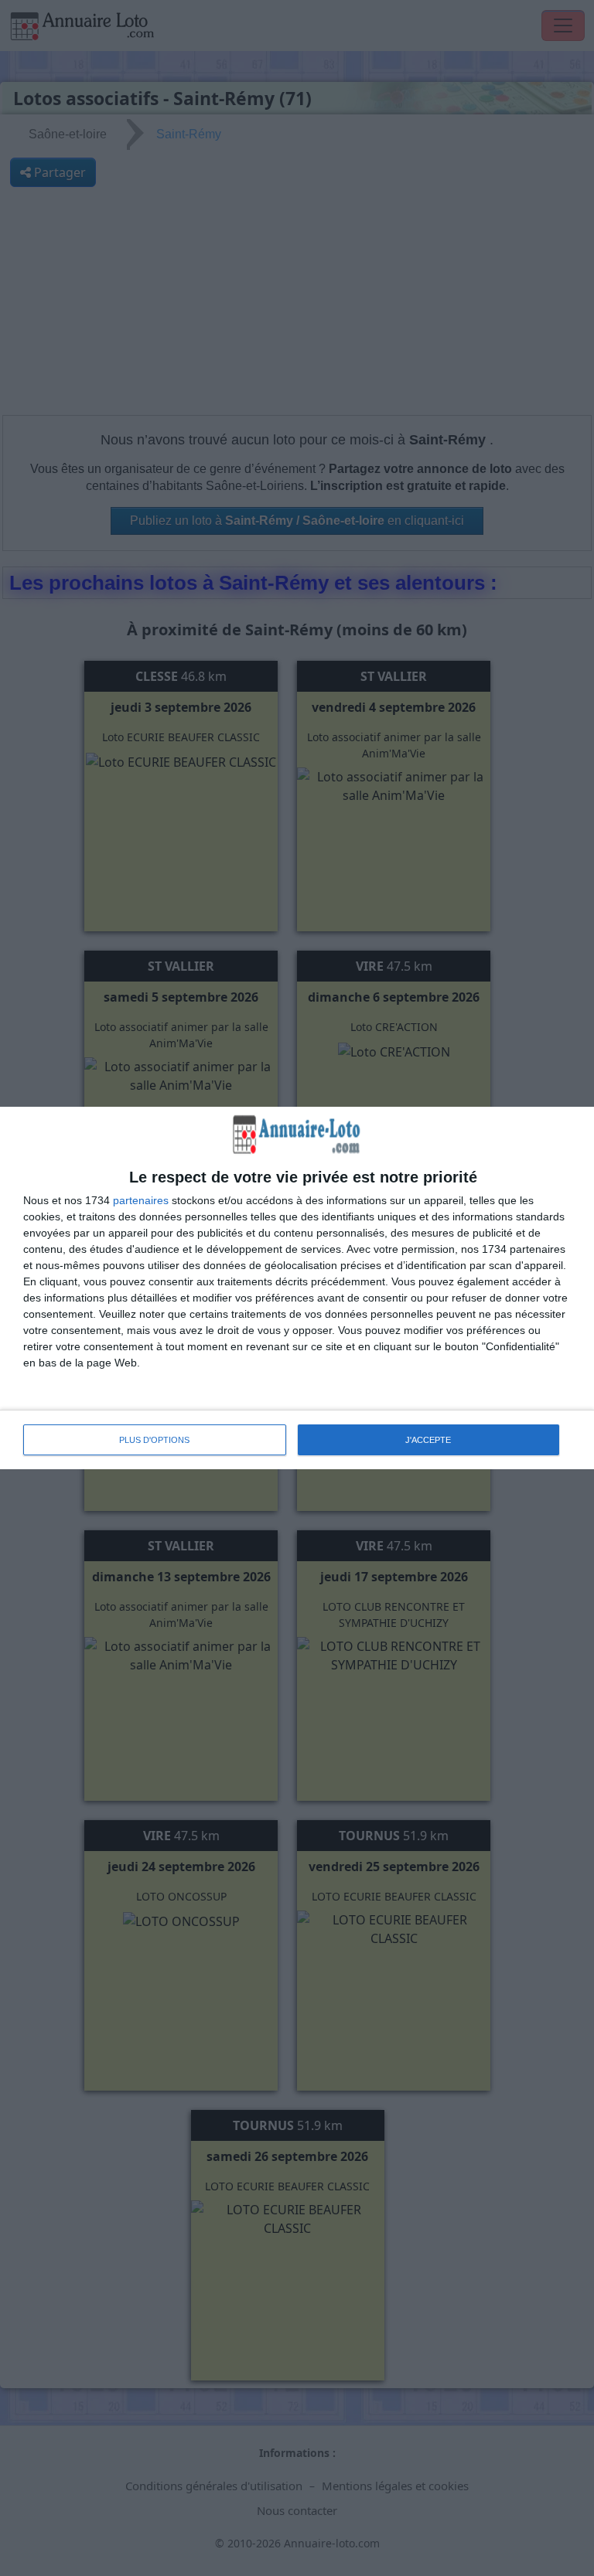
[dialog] (297, 1288)
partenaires (141, 1200)
